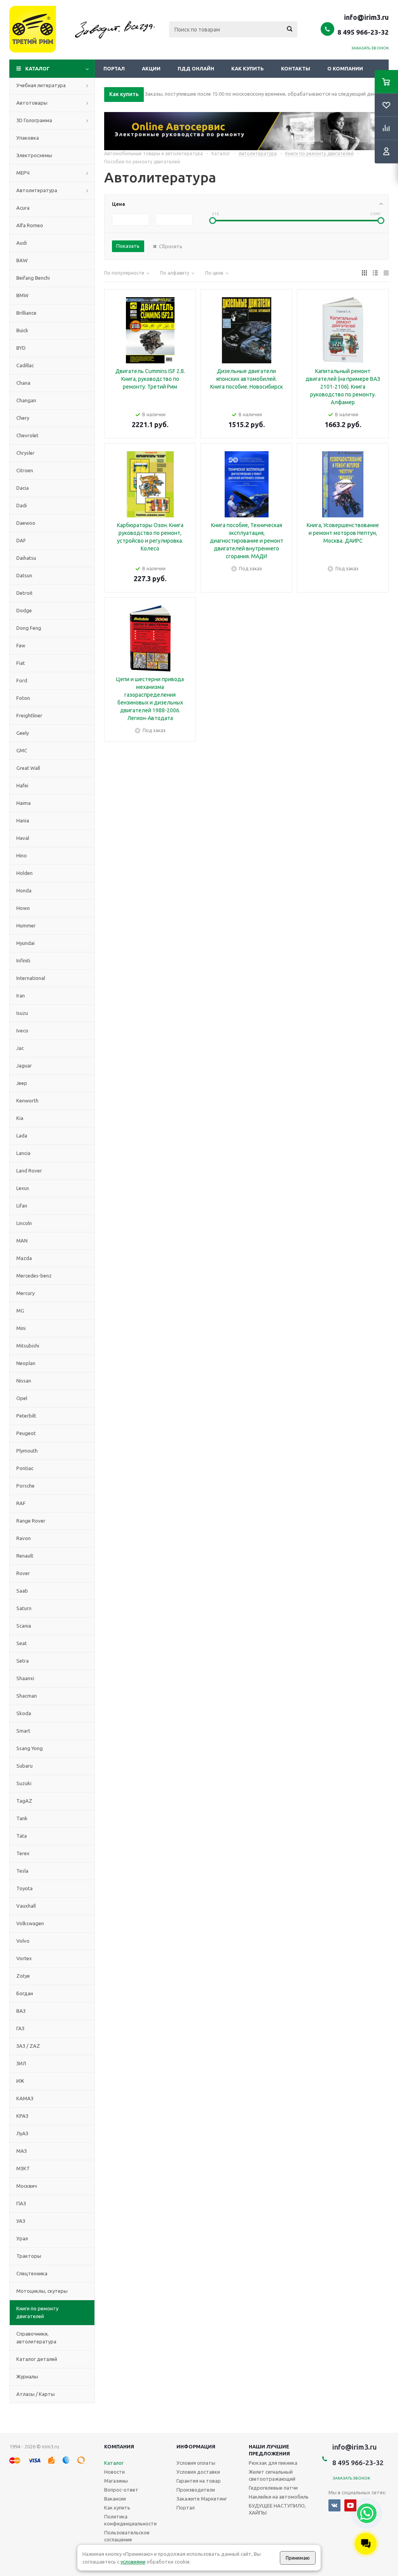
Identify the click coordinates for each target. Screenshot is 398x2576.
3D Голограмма (34, 120)
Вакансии (115, 2499)
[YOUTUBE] (350, 2505)
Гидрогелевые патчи (273, 2488)
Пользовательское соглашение (127, 2536)
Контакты (296, 68)
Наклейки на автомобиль (279, 2497)
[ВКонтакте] (334, 2505)
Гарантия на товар (199, 2481)
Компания (119, 2446)
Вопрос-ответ (121, 2490)
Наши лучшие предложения (269, 2450)
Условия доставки (198, 2472)
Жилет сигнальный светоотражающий (272, 2475)
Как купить (248, 68)
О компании (345, 68)
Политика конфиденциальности (130, 2520)
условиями (133, 2562)
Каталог (38, 68)
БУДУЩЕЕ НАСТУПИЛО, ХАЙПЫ (277, 2509)
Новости (114, 2472)
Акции (151, 68)
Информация (196, 2446)
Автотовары (32, 103)
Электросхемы (34, 155)
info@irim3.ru (366, 17)
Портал (114, 68)
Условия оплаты (196, 2463)
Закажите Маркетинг (202, 2499)
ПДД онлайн (196, 68)
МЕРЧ (23, 173)
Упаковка (28, 138)
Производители (196, 2490)
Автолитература (37, 190)
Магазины (116, 2481)
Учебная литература (41, 85)
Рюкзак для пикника (273, 2463)
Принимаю (298, 2558)
